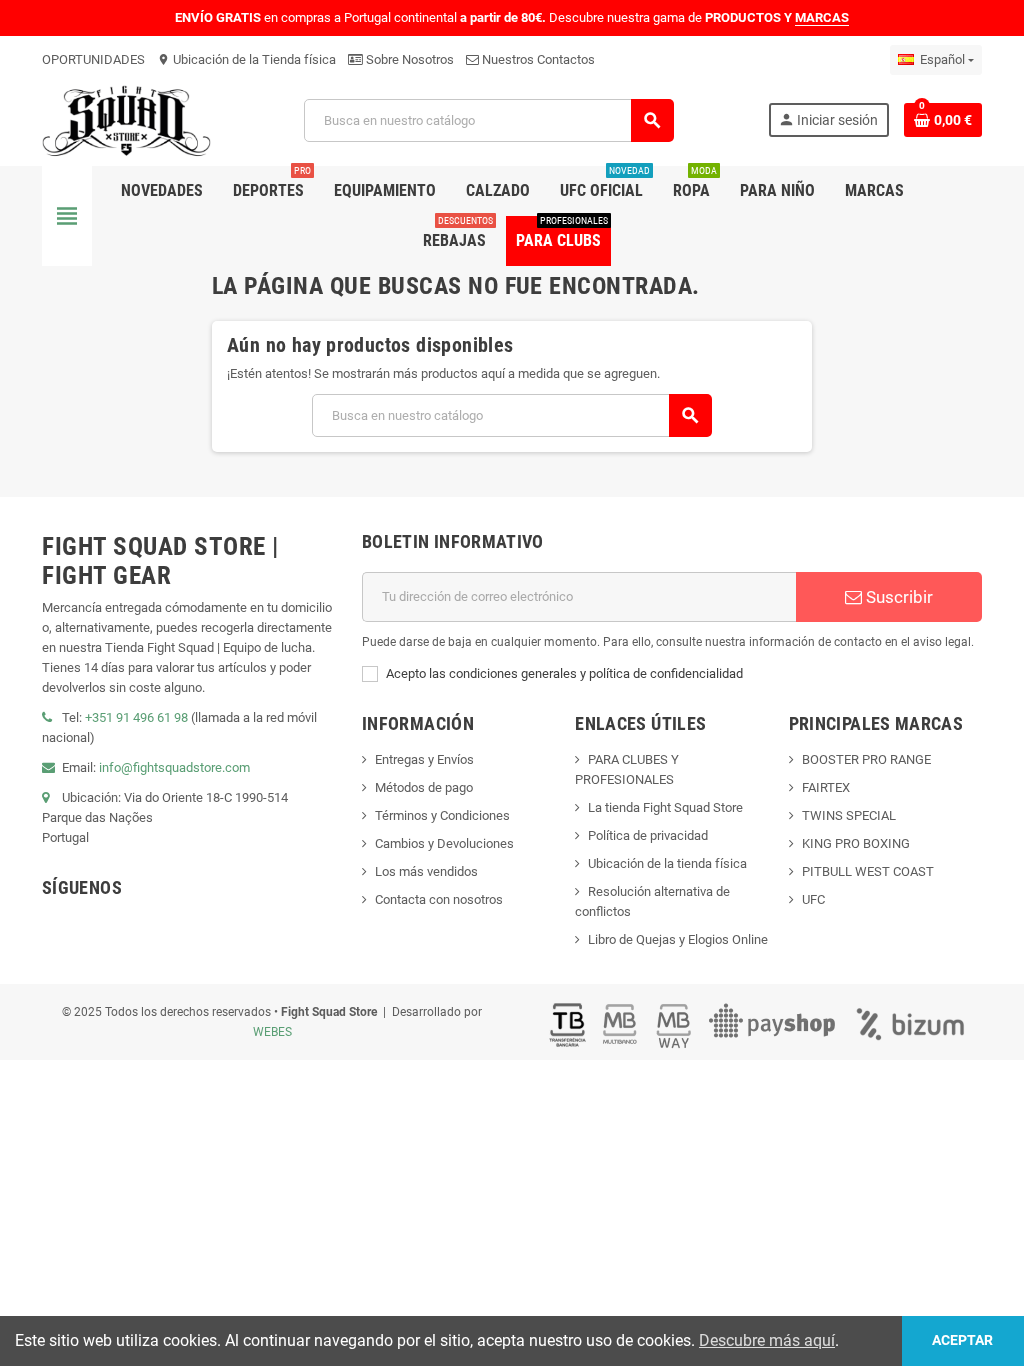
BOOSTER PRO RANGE (866, 759)
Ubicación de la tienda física (667, 863)
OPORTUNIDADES (93, 59)
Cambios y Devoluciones (444, 843)
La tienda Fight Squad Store (665, 807)
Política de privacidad (648, 835)
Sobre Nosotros (408, 59)
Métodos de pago (424, 787)
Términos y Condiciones (442, 815)
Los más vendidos (426, 871)
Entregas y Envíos (424, 759)
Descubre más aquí (767, 1340)
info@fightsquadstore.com (174, 767)
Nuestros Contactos (537, 59)
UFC (813, 899)
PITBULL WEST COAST (868, 871)
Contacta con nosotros (439, 899)
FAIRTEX (826, 787)
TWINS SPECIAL (849, 815)
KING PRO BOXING (856, 843)
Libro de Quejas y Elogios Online (678, 939)
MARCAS (822, 17)
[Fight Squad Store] (126, 119)
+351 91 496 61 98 (136, 717)
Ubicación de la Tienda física (246, 59)
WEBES (272, 1032)
